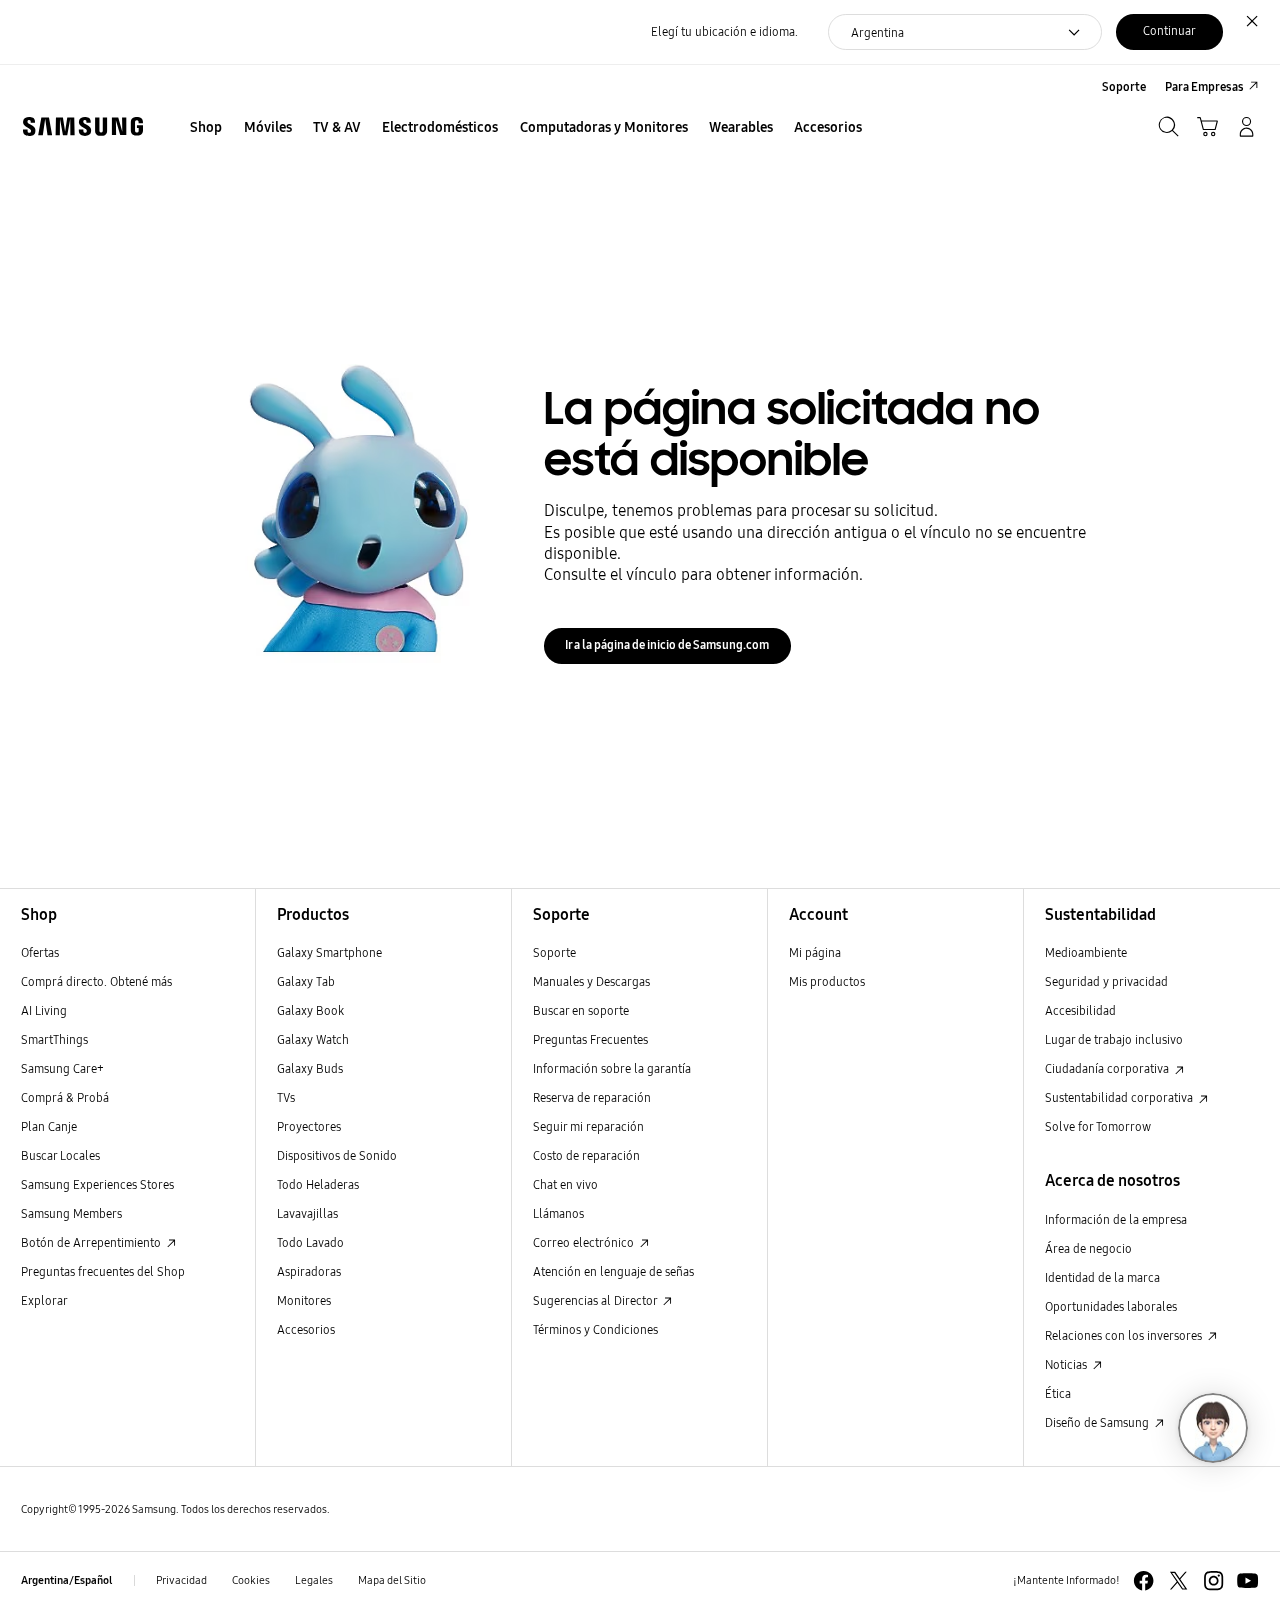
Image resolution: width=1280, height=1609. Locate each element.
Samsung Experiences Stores (97, 1184)
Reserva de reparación (592, 1097)
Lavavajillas (307, 1213)
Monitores (304, 1300)
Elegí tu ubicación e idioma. (724, 31)
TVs (286, 1097)
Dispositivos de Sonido (337, 1155)
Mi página (815, 952)
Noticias (1067, 1364)
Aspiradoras (309, 1271)
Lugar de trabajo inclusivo (1114, 1039)
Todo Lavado (310, 1242)
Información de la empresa (1116, 1219)
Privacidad (181, 1580)
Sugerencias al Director (596, 1300)
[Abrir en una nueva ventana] (1143, 1580)
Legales (314, 1580)
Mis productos (827, 981)
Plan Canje (49, 1126)
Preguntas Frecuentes (590, 1039)
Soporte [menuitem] (1124, 86)
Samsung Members (71, 1213)
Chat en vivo (565, 1184)
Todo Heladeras (318, 1184)
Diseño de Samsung (1098, 1422)
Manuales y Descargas (591, 981)
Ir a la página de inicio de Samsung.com (667, 644)
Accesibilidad (1080, 1010)
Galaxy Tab (306, 981)
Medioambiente (1086, 952)
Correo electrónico (585, 1242)
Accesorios (306, 1329)
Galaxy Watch (313, 1039)
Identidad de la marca (1102, 1277)
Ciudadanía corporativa (1108, 1068)
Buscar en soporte (581, 1010)
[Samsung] (82, 126)
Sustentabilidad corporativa (1120, 1097)
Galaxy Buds (310, 1068)
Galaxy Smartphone (329, 952)
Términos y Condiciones (595, 1329)
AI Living (44, 1010)
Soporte (554, 952)
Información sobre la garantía (612, 1068)
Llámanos (558, 1213)
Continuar (1169, 30)
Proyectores (309, 1126)
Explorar (44, 1300)
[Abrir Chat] (1213, 1428)
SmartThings (54, 1039)
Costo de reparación (586, 1155)
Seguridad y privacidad (1106, 981)
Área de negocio (1088, 1248)
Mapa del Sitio (392, 1580)
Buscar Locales (60, 1155)
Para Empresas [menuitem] (1204, 86)
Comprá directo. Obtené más (96, 981)
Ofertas (40, 952)
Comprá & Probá (65, 1097)
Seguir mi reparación (588, 1126)
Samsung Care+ (62, 1068)
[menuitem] (206, 128)
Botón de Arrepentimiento (92, 1242)
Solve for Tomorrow (1098, 1126)
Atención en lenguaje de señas (613, 1271)
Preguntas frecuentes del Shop (103, 1271)
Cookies (251, 1580)
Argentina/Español (66, 1580)
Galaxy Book (310, 1010)
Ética (1058, 1393)
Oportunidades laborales (1111, 1306)
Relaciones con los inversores (1125, 1335)
